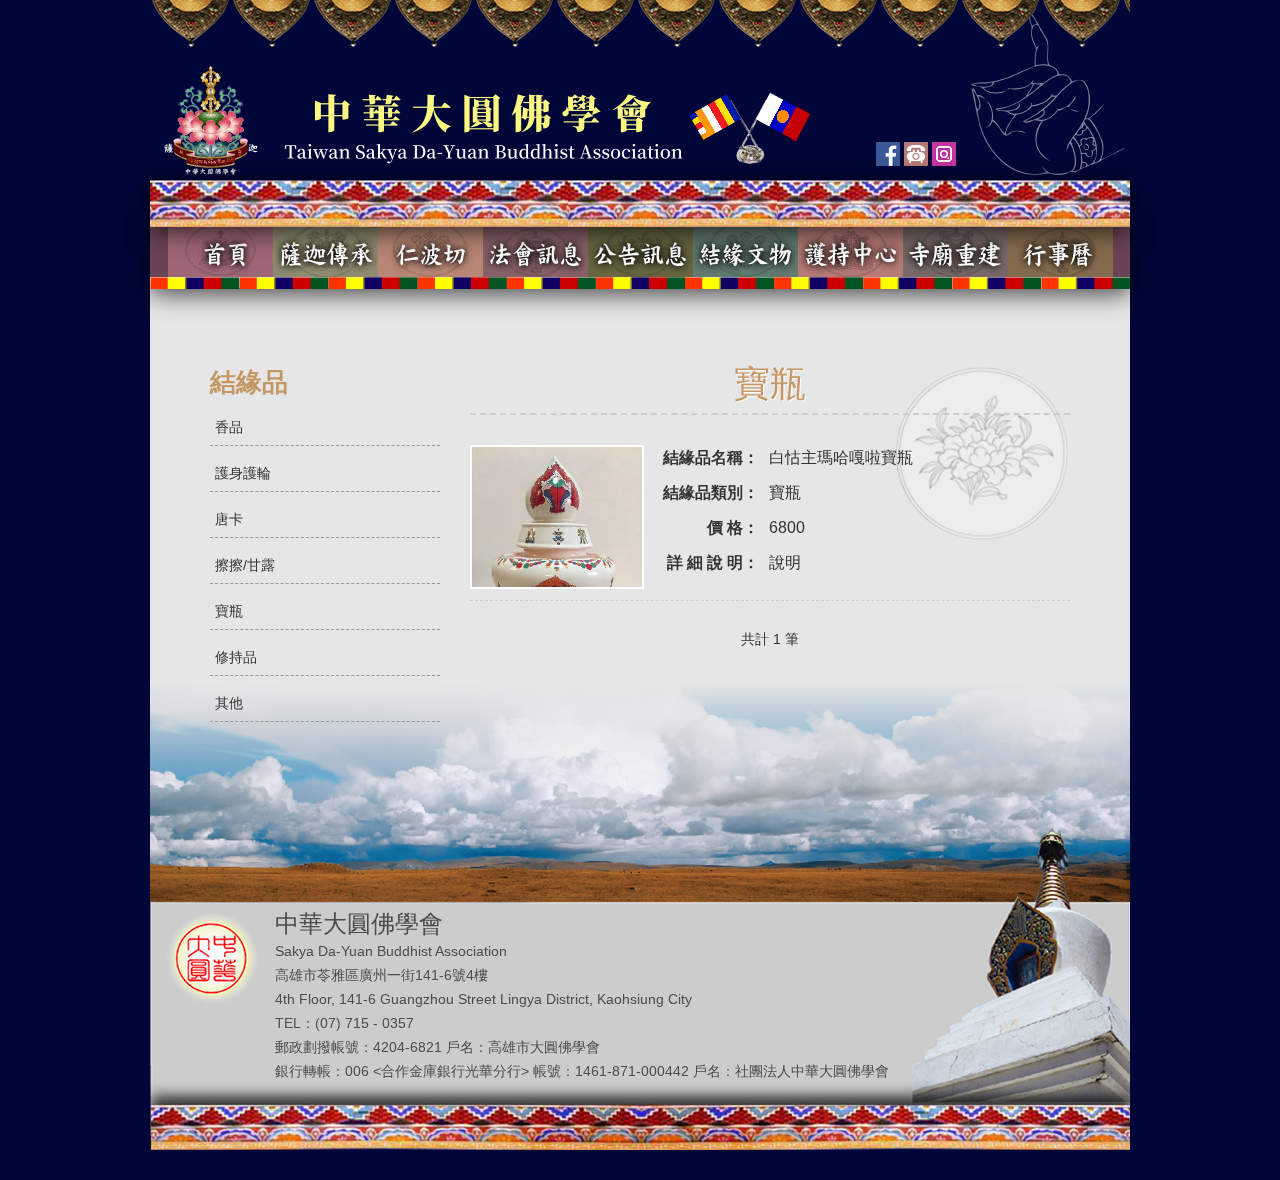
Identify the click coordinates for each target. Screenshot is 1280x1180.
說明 (785, 562)
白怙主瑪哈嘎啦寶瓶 (841, 457)
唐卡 (229, 519)
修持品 (236, 657)
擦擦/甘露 (245, 565)
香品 (229, 427)
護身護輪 (243, 473)
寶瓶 (229, 611)
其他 (229, 703)
